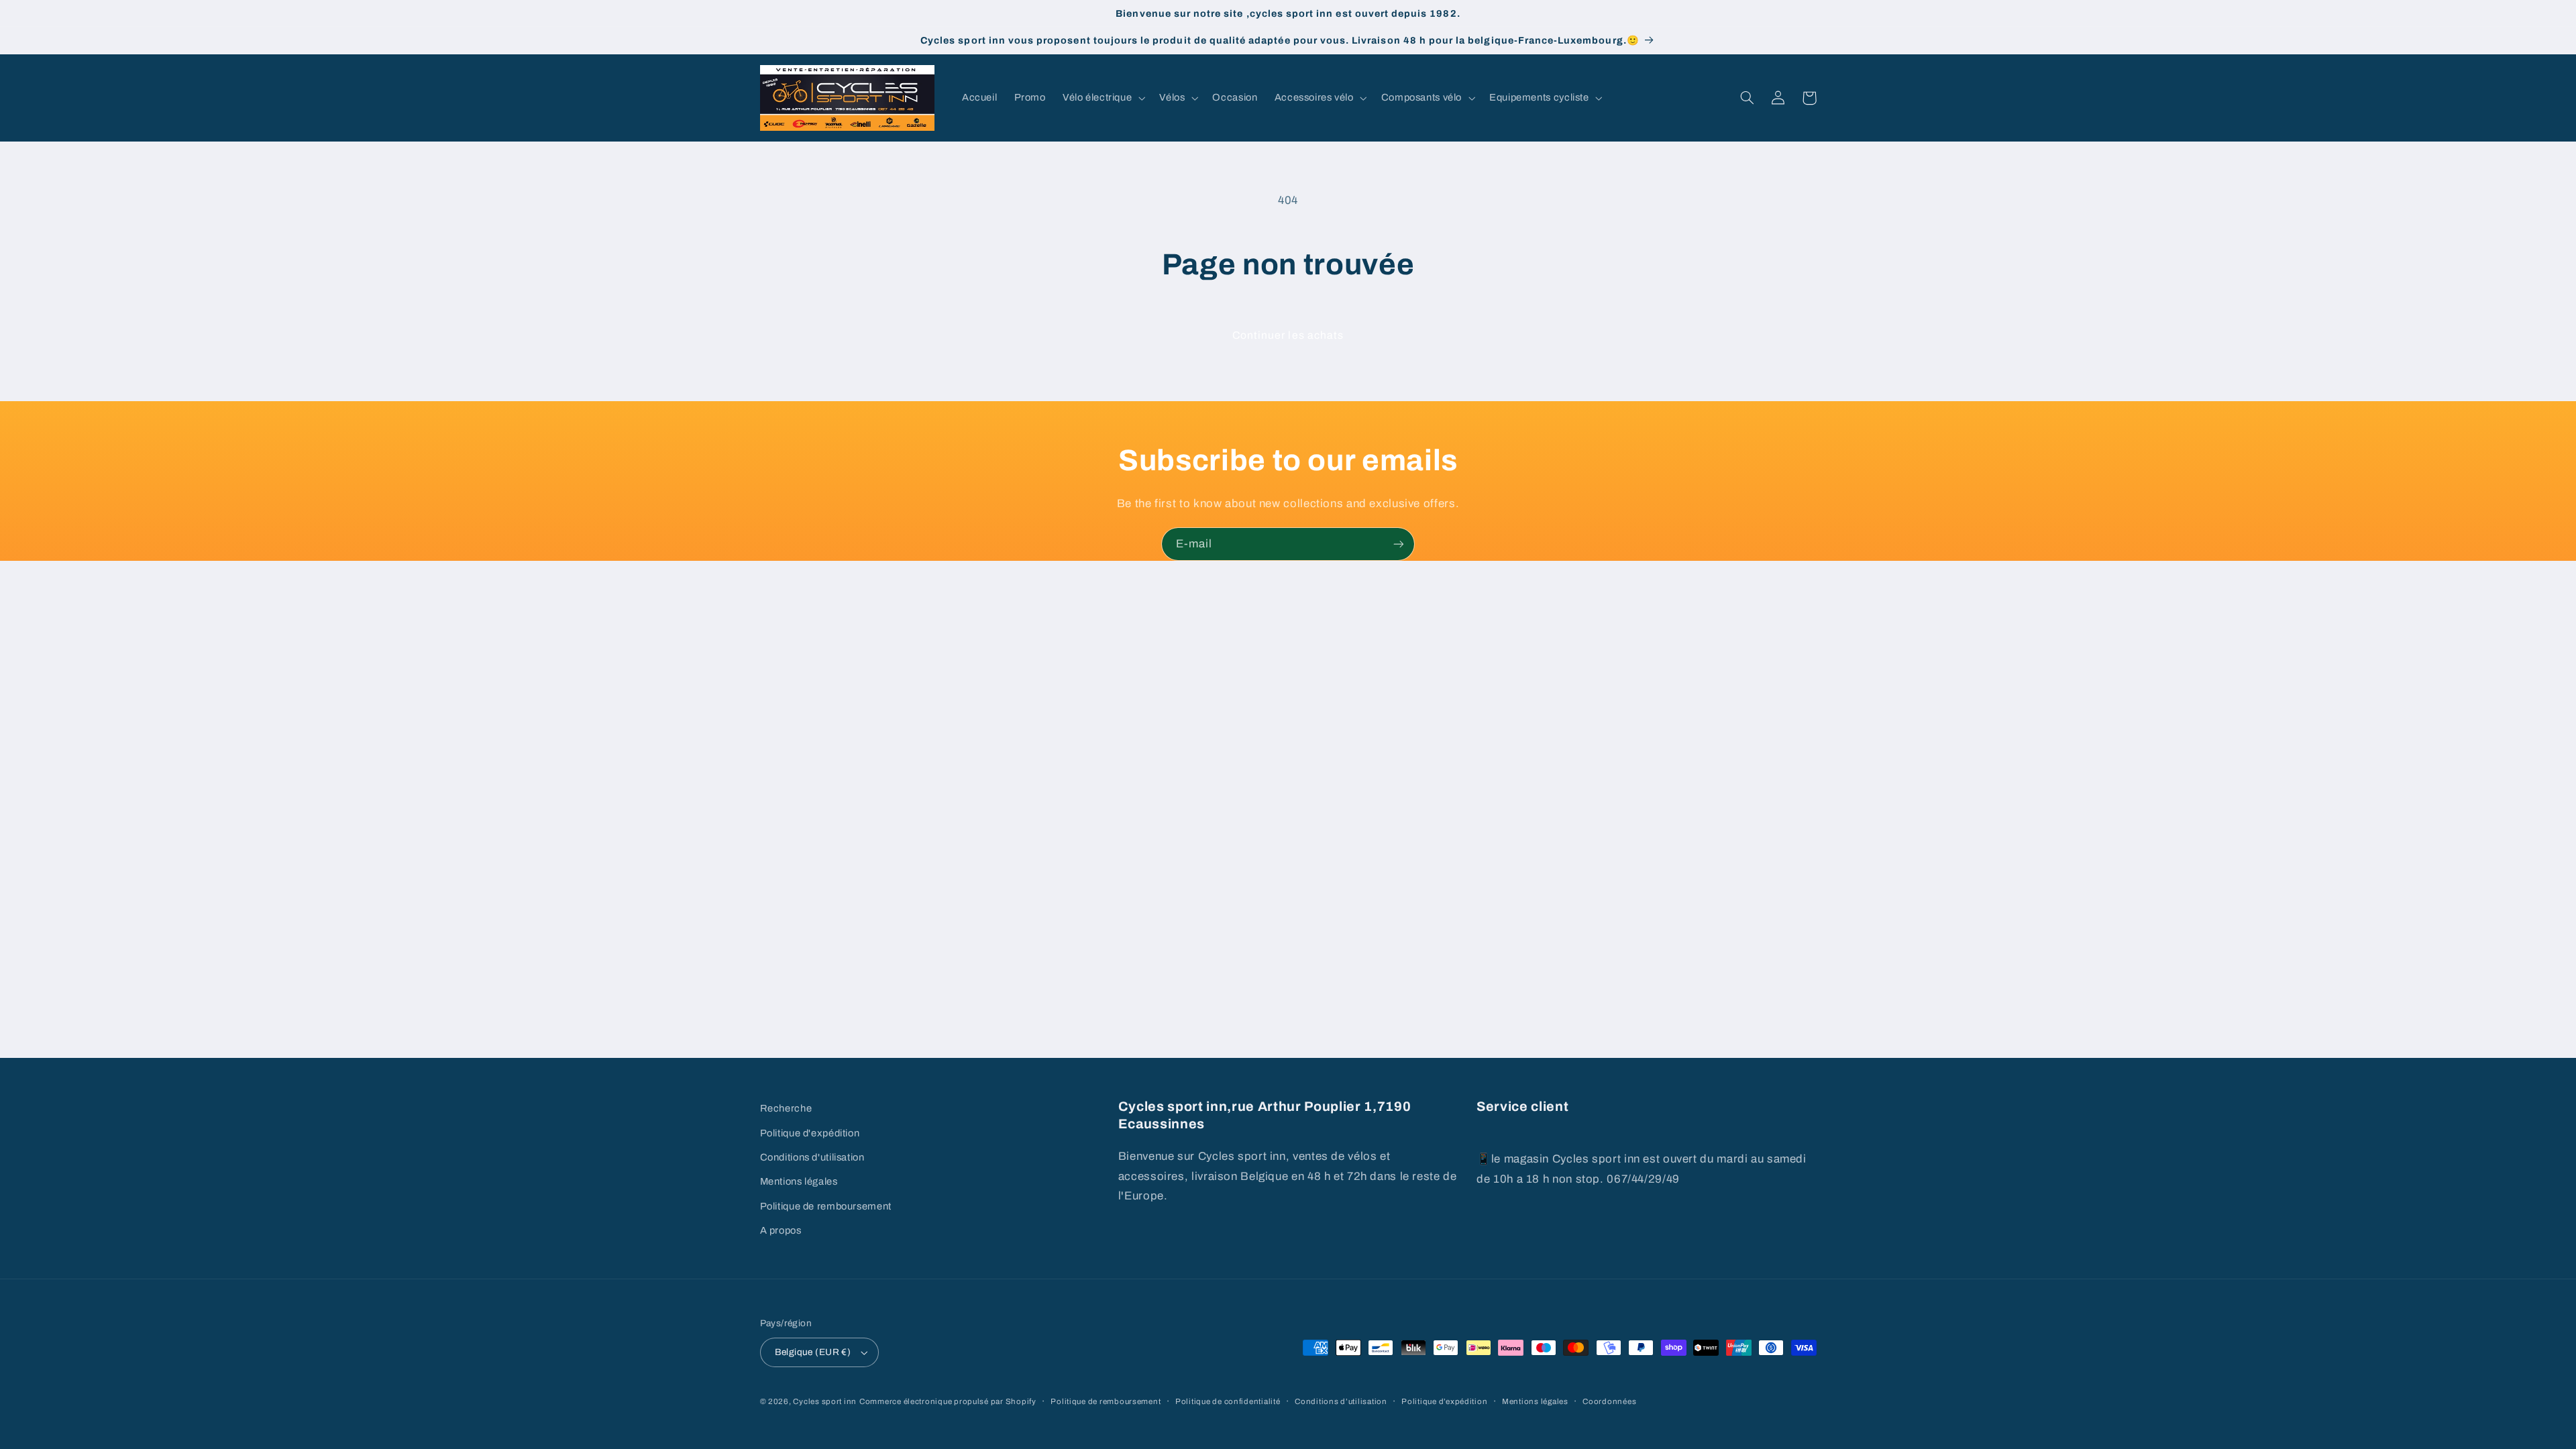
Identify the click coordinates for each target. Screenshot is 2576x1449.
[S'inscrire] (1399, 544)
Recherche (786, 1108)
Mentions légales (799, 1181)
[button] (1102, 98)
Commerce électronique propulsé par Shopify (948, 1401)
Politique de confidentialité (1228, 1401)
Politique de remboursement (826, 1206)
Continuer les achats (1288, 335)
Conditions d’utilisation (1341, 1401)
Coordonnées (1609, 1401)
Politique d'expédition (810, 1133)
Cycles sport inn (825, 1401)
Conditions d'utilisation (812, 1157)
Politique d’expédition (1444, 1401)
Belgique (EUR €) (813, 1352)
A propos (781, 1230)
